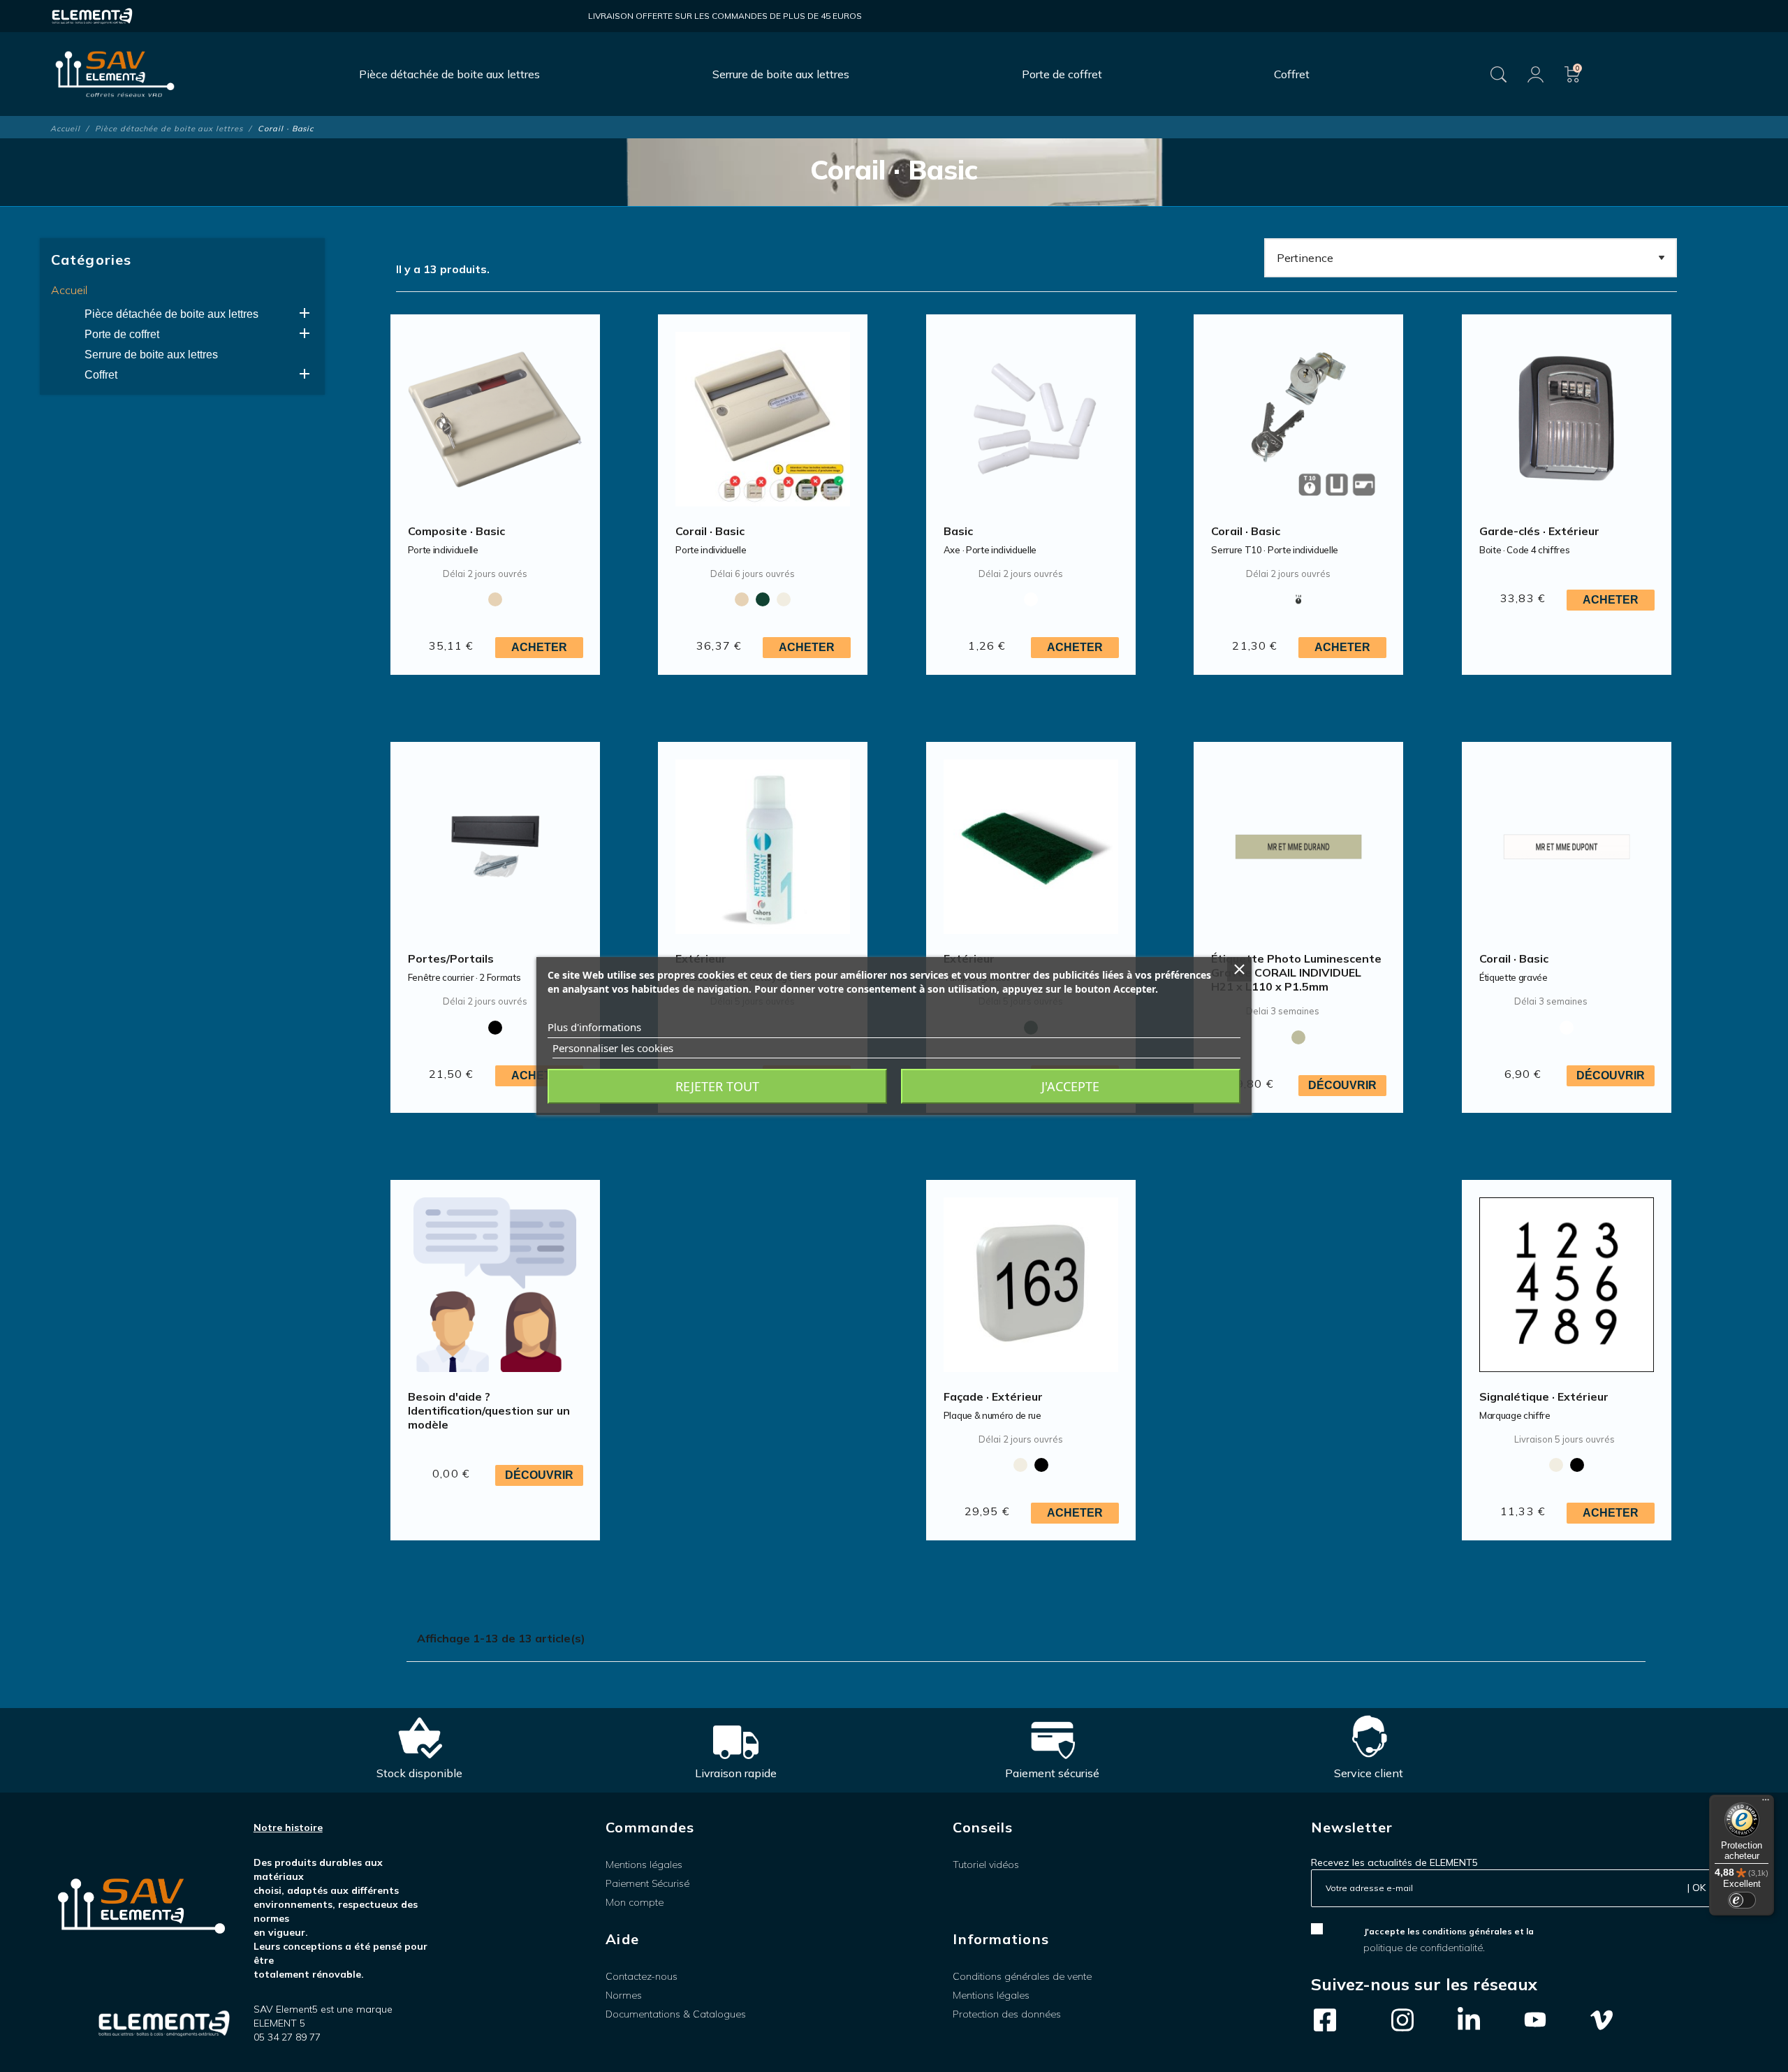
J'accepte (1070, 1086)
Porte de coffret (122, 334)
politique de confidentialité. (1424, 1948)
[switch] (1742, 1900)
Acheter (539, 647)
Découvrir (1342, 1085)
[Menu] (1766, 1803)
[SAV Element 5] (115, 74)
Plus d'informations (594, 1027)
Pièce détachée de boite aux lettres (171, 314)
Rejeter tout (717, 1086)
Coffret (101, 375)
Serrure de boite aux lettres (151, 355)
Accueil (69, 290)
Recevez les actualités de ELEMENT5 (1394, 1862)
